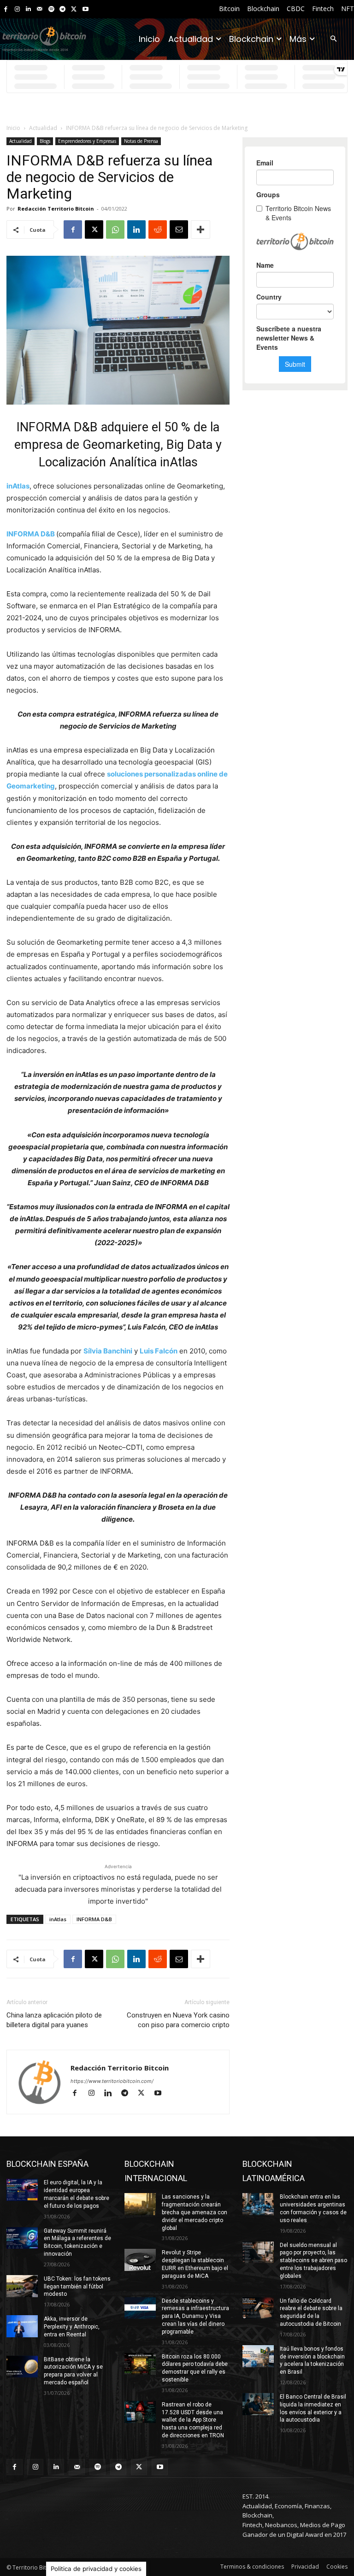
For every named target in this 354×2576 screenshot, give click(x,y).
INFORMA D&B (94, 1919)
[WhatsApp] (115, 229)
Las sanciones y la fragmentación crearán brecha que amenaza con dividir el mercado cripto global (195, 2212)
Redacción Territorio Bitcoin (56, 209)
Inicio (13, 128)
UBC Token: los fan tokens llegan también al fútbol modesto (77, 2287)
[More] (201, 229)
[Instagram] (17, 9)
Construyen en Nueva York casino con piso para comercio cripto (178, 2020)
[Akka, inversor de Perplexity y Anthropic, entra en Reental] (22, 2326)
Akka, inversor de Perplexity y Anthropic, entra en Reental (72, 2327)
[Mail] (40, 9)
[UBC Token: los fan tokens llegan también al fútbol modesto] (22, 2286)
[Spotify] (51, 9)
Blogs (45, 141)
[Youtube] (86, 9)
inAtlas (18, 486)
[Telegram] (62, 9)
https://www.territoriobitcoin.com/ (112, 2081)
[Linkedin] (28, 9)
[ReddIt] (158, 229)
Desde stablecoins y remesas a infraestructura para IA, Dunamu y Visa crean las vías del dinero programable (195, 2316)
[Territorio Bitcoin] (44, 39)
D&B (48, 534)
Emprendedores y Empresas (87, 141)
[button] (333, 39)
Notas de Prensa (141, 141)
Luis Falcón (159, 1351)
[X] (74, 9)
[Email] (179, 229)
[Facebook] (6, 9)
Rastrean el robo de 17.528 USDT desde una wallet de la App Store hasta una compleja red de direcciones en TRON (193, 2420)
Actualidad (43, 128)
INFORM (20, 534)
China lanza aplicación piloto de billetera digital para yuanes (54, 2020)
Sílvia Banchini (108, 1351)
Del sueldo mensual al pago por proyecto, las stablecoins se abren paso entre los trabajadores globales (313, 2261)
